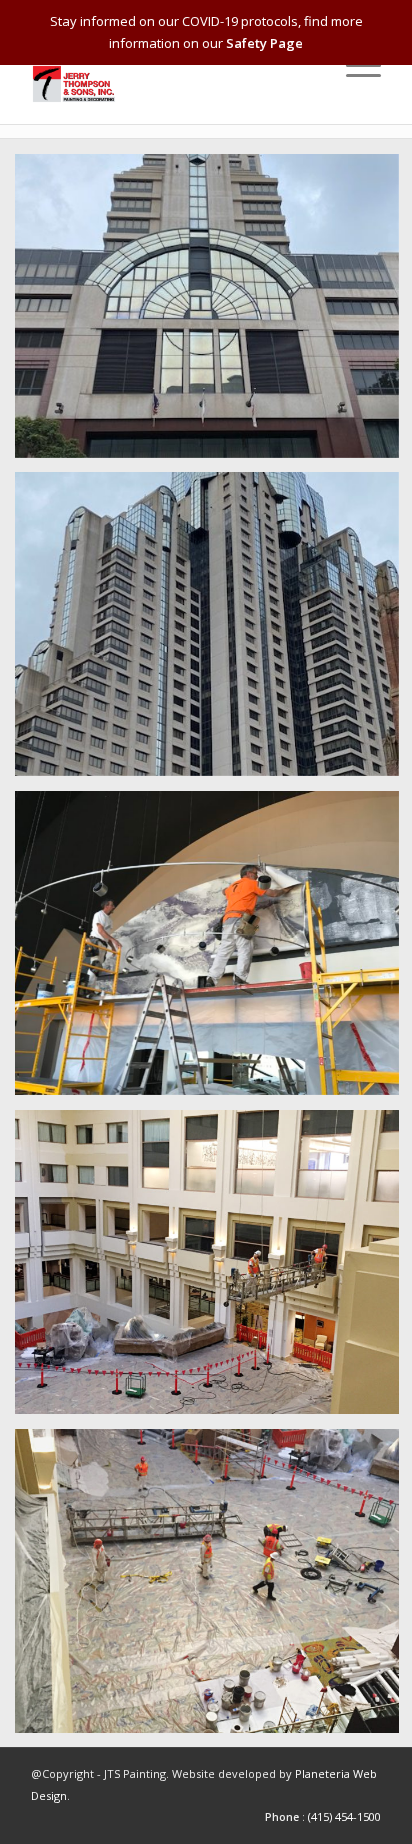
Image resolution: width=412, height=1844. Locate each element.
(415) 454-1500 (344, 1816)
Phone (282, 1817)
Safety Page (264, 43)
